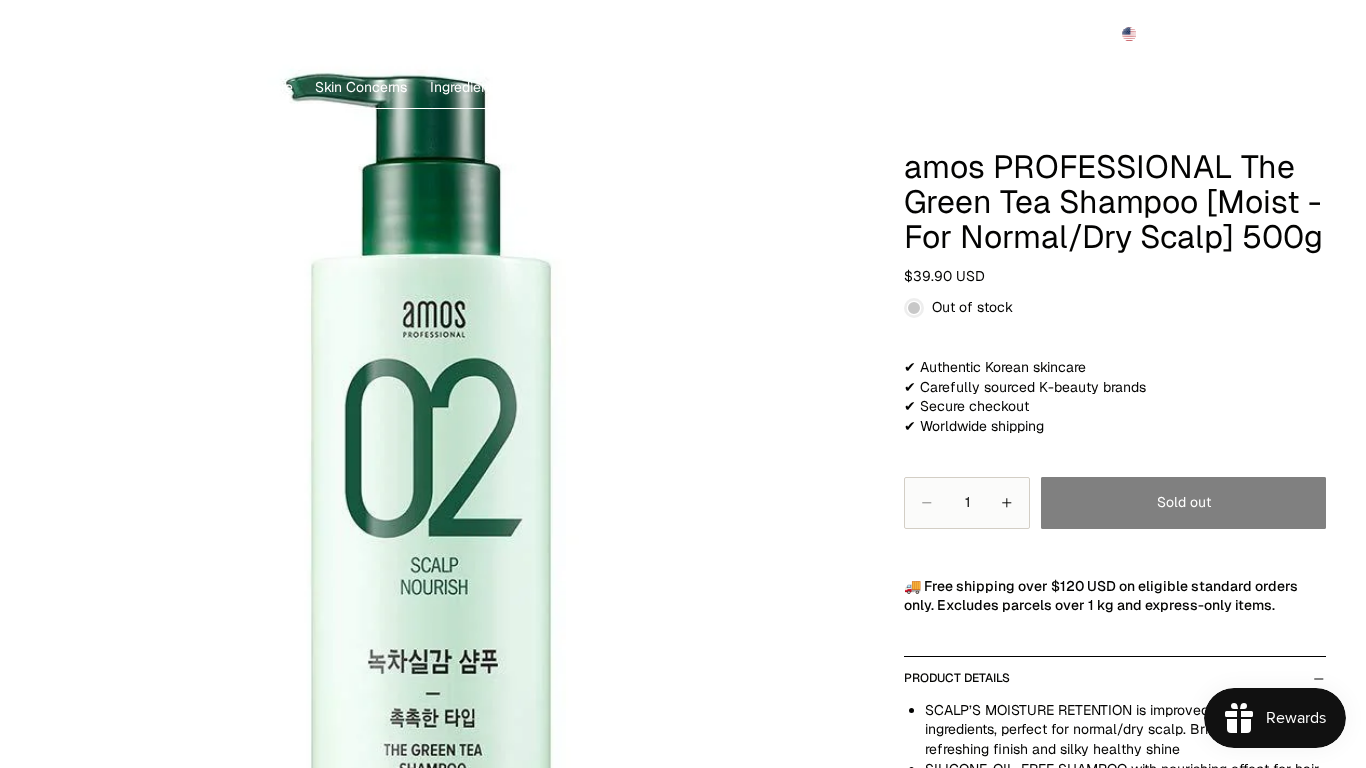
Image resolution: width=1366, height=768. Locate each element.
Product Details (957, 678)
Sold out (1184, 502)
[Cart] (1304, 34)
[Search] (1218, 34)
